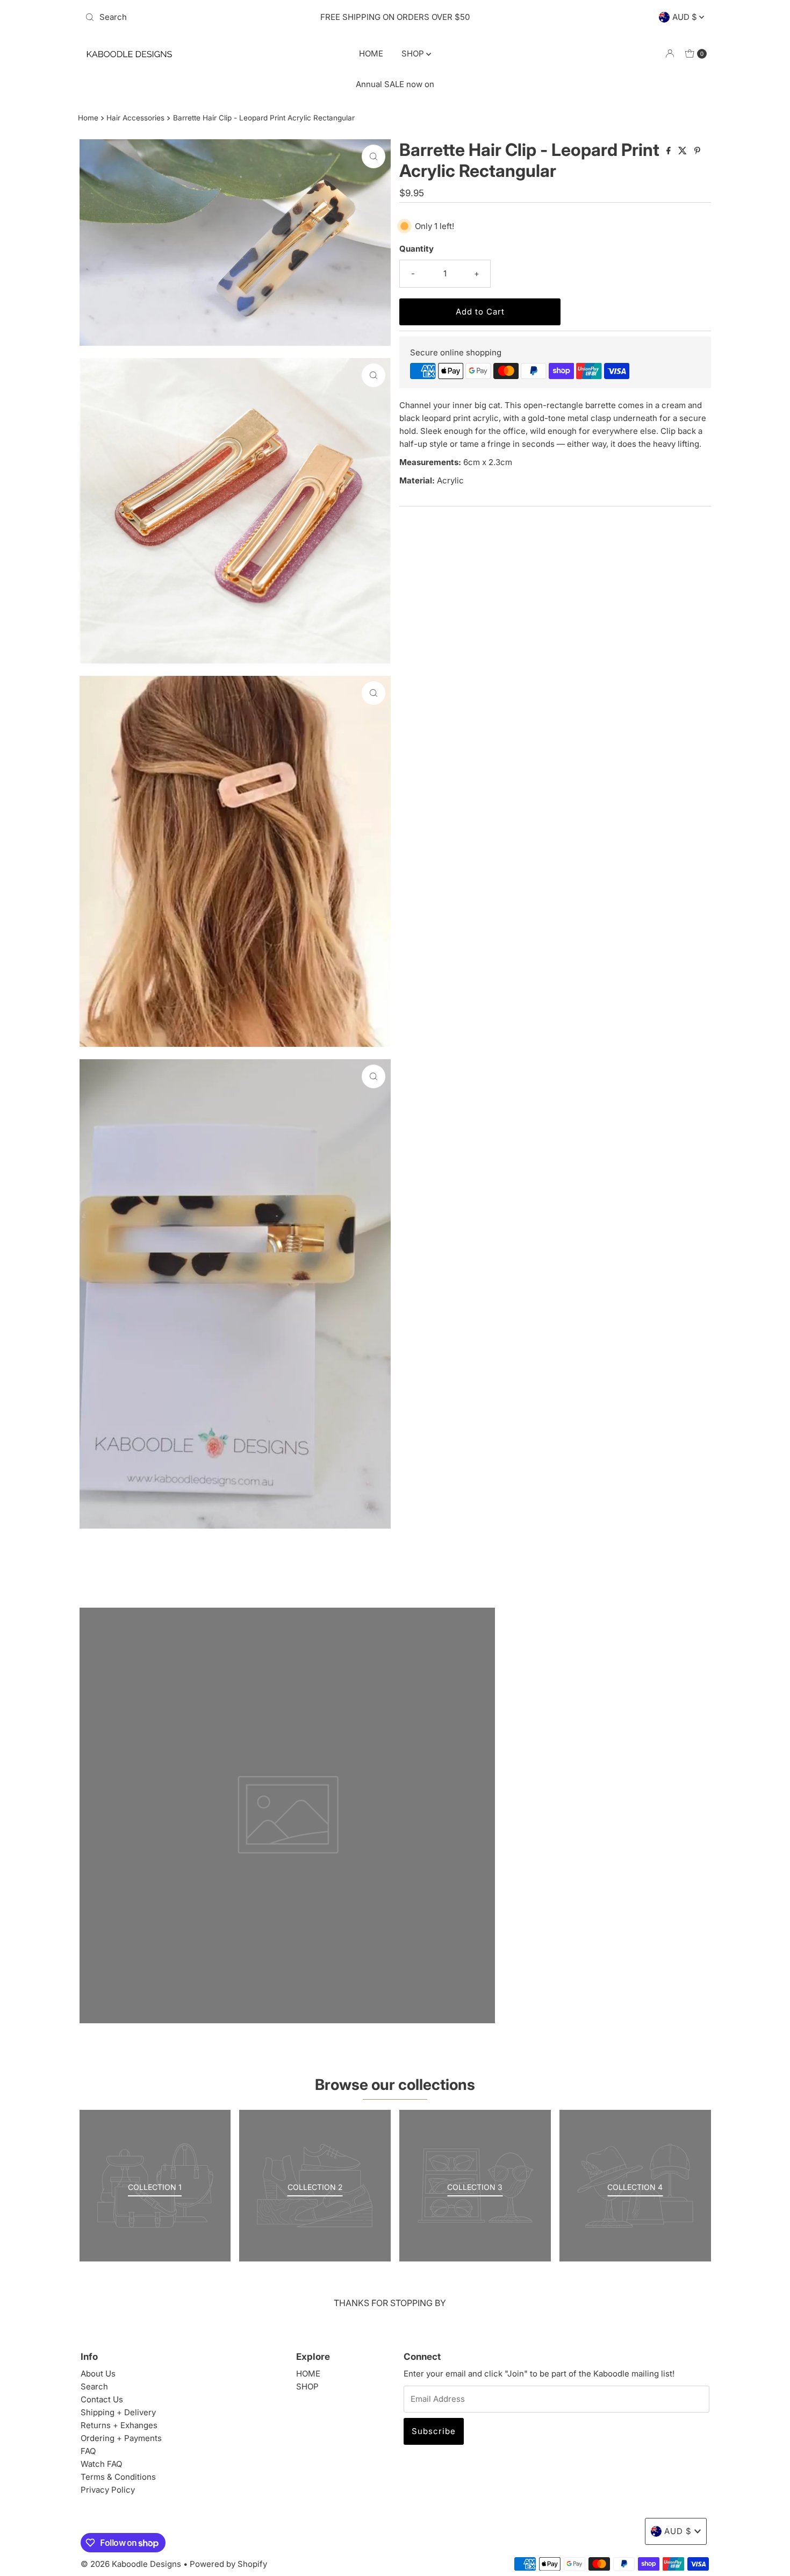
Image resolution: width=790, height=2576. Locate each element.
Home (88, 118)
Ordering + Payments (121, 2438)
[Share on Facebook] (670, 151)
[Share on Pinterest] (697, 151)
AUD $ (686, 17)
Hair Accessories (135, 118)
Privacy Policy (108, 2490)
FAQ (88, 2451)
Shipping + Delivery (118, 2412)
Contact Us (102, 2399)
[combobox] (182, 17)
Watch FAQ (101, 2464)
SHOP (414, 53)
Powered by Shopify (228, 2564)
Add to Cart (480, 312)
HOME (371, 53)
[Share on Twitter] (684, 151)
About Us (98, 2374)
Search (94, 2386)
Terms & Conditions (118, 2477)
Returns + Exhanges (119, 2425)
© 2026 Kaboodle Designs (131, 2564)
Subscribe (434, 2431)
